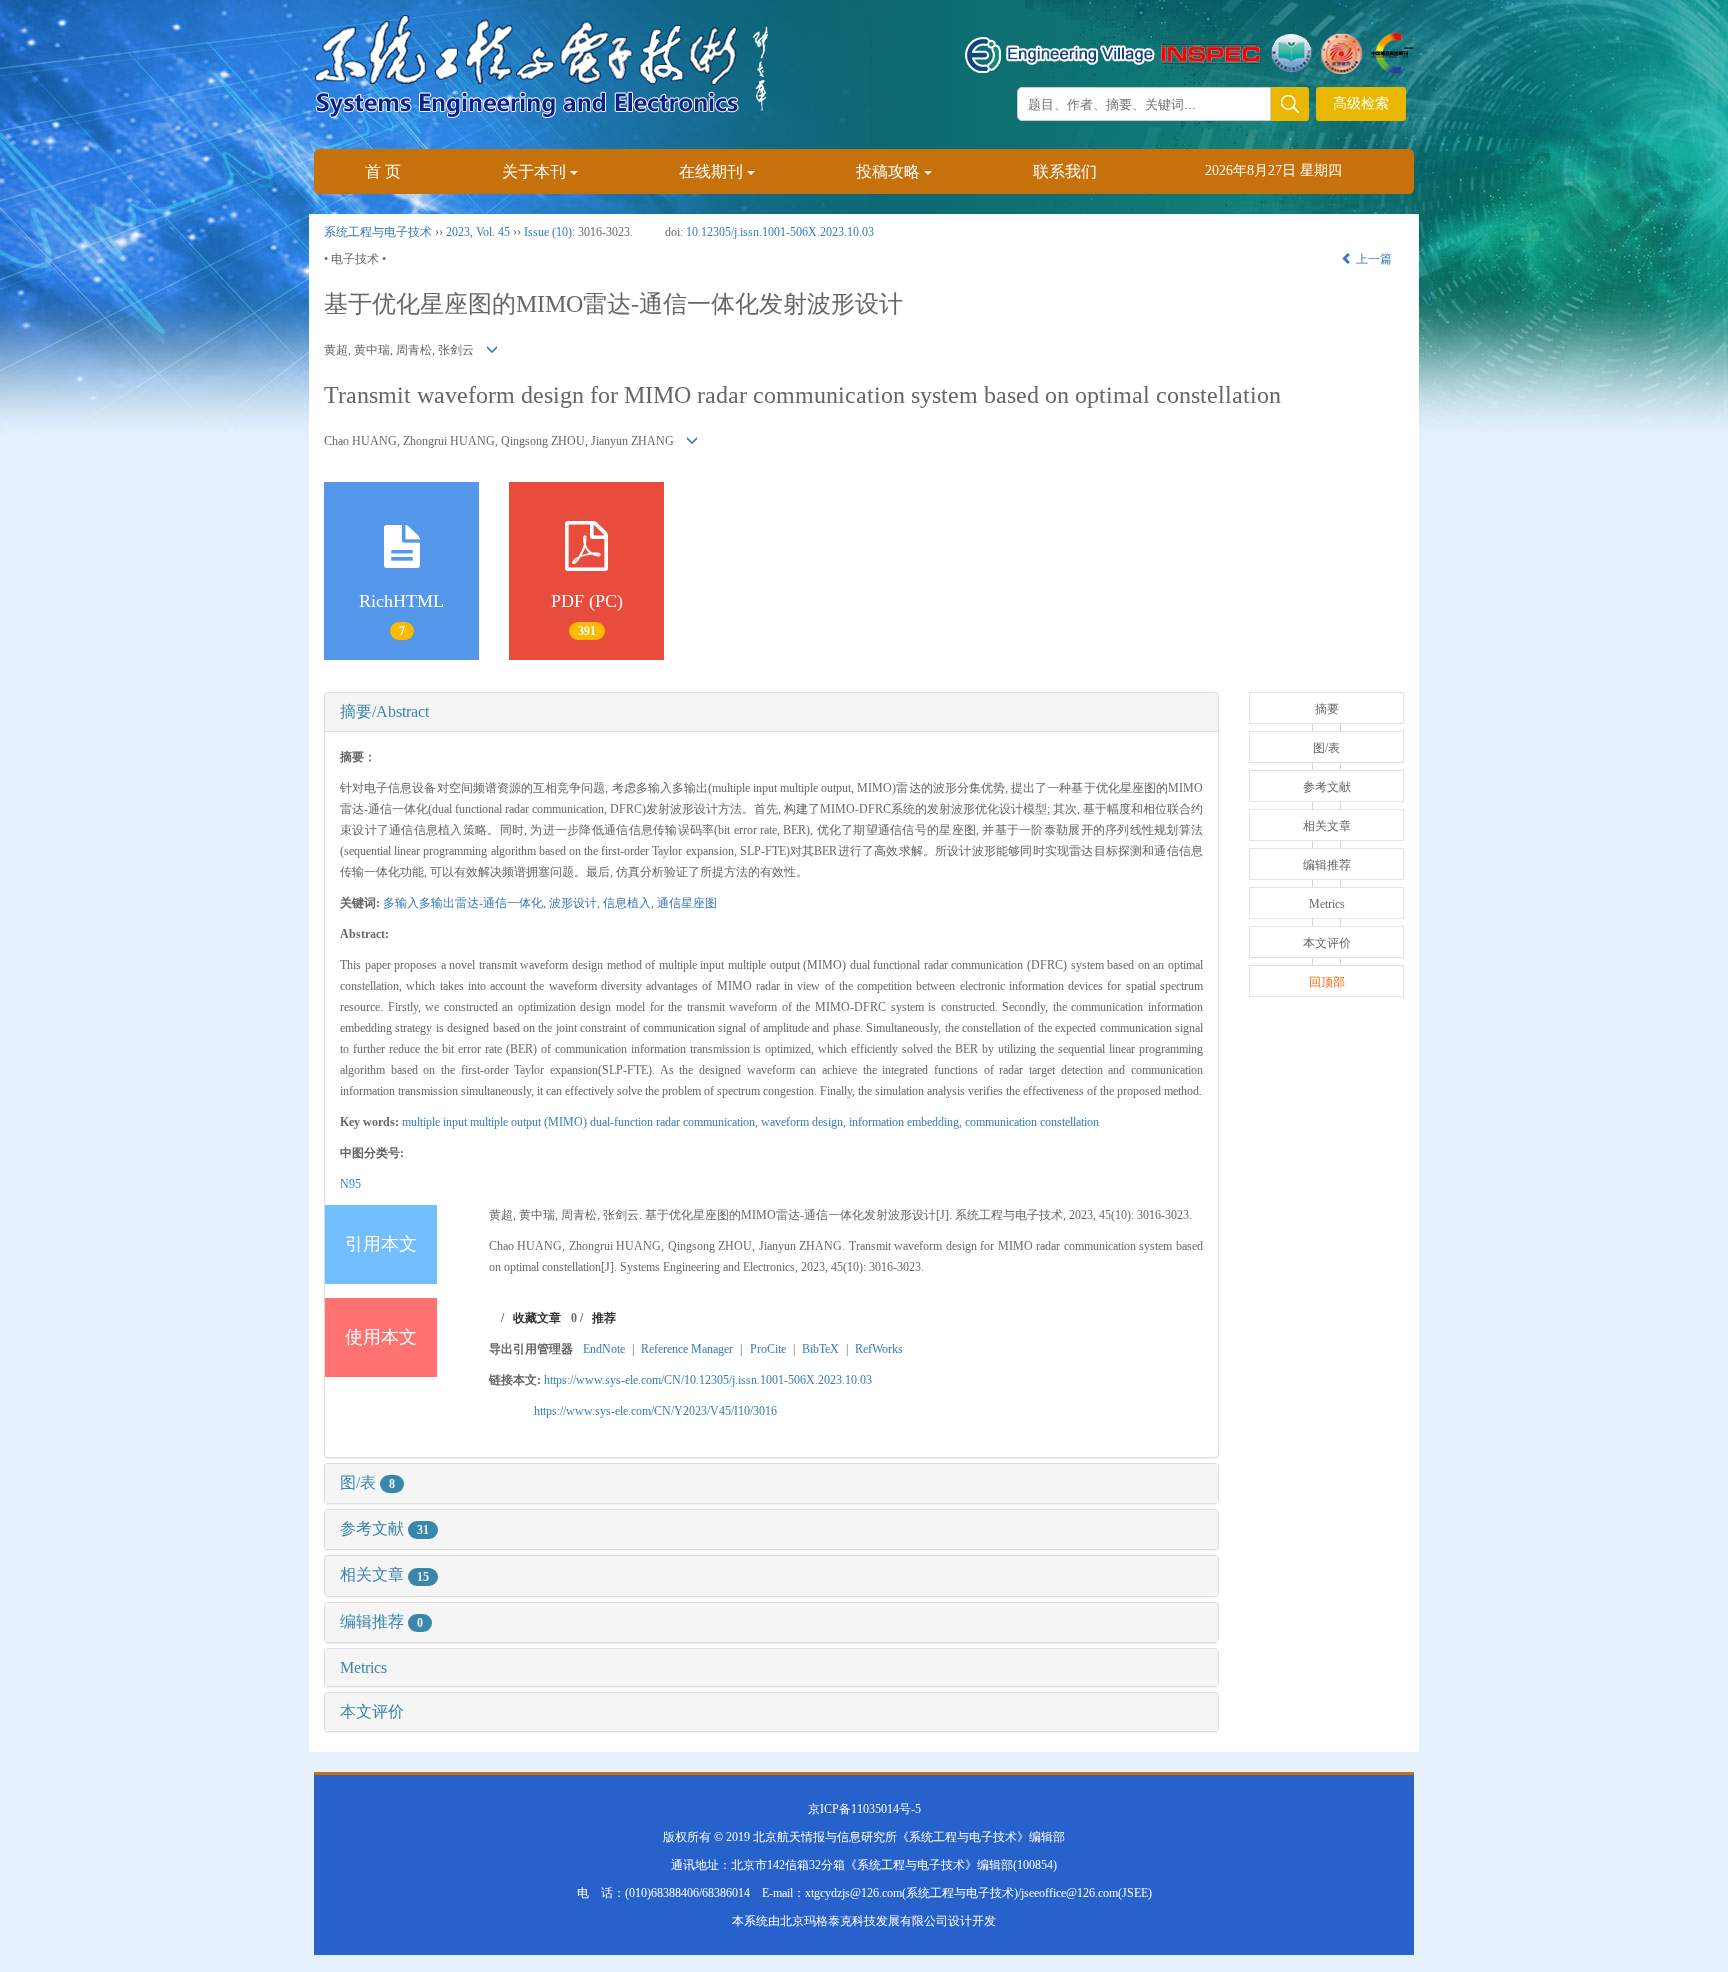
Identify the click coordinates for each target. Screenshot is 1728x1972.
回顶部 (1327, 982)
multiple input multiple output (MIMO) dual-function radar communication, (581, 1122)
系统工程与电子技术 (378, 232)
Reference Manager (687, 1349)
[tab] (771, 712)
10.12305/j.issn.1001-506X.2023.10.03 (780, 232)
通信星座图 (687, 903)
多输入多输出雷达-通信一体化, (466, 903)
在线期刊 (711, 171)
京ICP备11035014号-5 (864, 1809)
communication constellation (1032, 1122)
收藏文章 (537, 1318)
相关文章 (384, 1574)
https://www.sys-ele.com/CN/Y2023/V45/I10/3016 (655, 1411)
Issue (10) (548, 232)
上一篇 (1372, 259)
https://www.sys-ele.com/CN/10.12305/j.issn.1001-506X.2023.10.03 (708, 1380)
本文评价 (372, 1711)
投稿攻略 (888, 171)
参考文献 (384, 1528)
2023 (458, 232)
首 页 (383, 171)
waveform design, (805, 1122)
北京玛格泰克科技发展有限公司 (864, 1921)
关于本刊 (534, 171)
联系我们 (1065, 171)
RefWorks (879, 1349)
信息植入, (630, 903)
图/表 (367, 1482)
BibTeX (820, 1349)
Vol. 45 (493, 232)
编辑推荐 (381, 1621)
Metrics (363, 1667)
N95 (350, 1184)
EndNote (604, 1349)
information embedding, (907, 1122)
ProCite (768, 1349)
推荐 (604, 1318)
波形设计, (576, 903)
